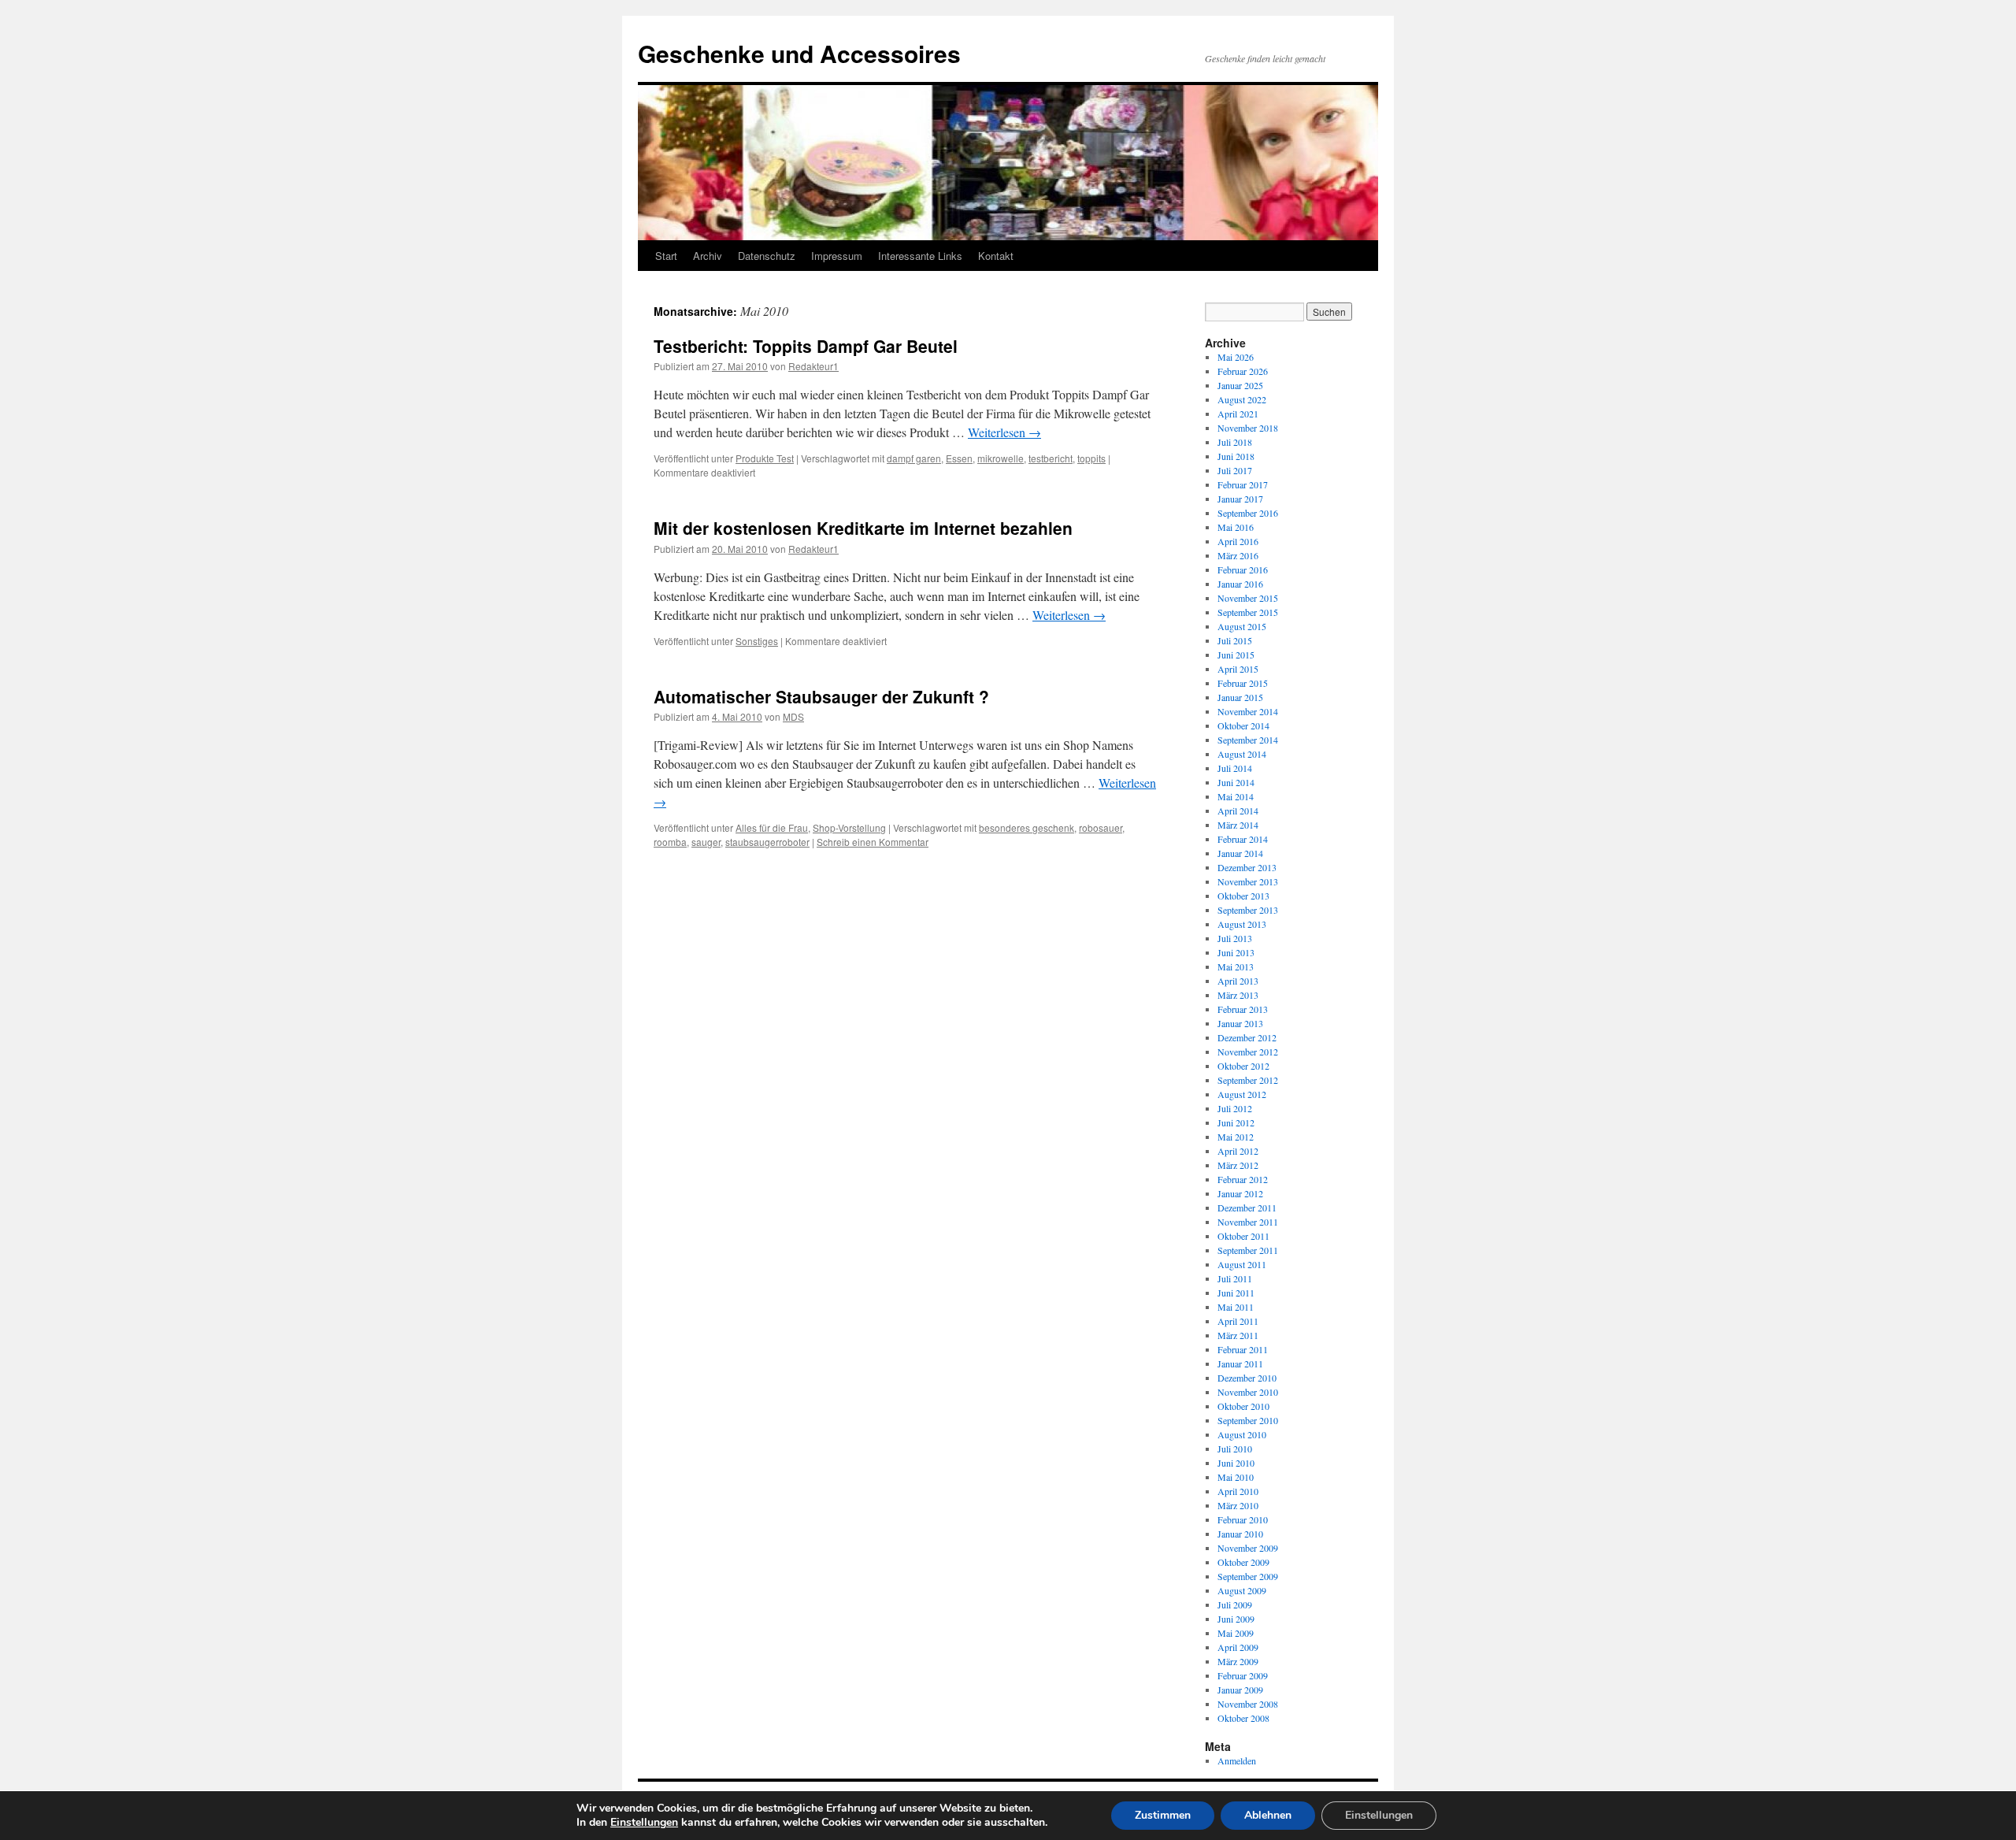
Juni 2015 (1236, 655)
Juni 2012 (1236, 1122)
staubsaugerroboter (767, 842)
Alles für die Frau (772, 827)
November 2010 (1248, 1392)
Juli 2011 (1235, 1278)
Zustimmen (1163, 1815)
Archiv (708, 256)
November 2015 (1248, 598)
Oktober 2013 (1243, 896)
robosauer (1101, 827)
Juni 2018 (1236, 456)
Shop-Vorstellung (849, 827)
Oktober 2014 (1243, 725)
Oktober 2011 (1243, 1236)
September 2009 (1248, 1576)
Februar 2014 (1243, 839)
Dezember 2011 (1247, 1207)
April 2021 (1238, 414)
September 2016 (1248, 513)
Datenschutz (767, 256)
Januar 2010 (1240, 1534)
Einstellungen (644, 1823)
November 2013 (1248, 881)
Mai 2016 (1236, 527)
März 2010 (1238, 1505)
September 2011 (1248, 1250)
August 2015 (1242, 626)
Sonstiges (757, 641)
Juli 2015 (1235, 640)
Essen (959, 458)
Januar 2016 (1240, 584)
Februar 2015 (1243, 683)
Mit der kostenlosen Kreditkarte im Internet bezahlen (863, 528)
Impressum (837, 256)
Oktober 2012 (1243, 1066)
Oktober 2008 (1243, 1718)
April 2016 (1238, 541)
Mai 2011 (1236, 1307)
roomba (670, 842)
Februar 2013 (1243, 1009)
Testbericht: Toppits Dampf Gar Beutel (806, 346)
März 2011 (1238, 1335)
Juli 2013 (1235, 938)
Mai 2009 (1236, 1633)
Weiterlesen (1004, 432)
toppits (1091, 458)
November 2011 (1248, 1222)
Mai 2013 (1236, 966)
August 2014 (1242, 754)
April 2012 (1238, 1151)
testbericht (1051, 458)
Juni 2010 (1236, 1463)
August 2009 (1242, 1590)
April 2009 (1238, 1647)
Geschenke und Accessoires (799, 53)
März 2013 (1238, 995)
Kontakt (996, 256)
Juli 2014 (1235, 768)
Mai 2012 (1236, 1137)
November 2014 (1248, 711)
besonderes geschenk (1027, 827)
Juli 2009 (1235, 1604)
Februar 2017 (1243, 484)
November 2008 (1248, 1704)
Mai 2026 (1236, 357)
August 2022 (1242, 399)
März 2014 (1238, 825)
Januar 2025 (1240, 385)
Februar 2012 (1243, 1179)
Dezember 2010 (1247, 1378)
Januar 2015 (1240, 697)
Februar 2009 (1243, 1675)
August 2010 (1242, 1434)
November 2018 (1248, 428)
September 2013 (1248, 910)
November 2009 (1248, 1548)
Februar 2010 (1243, 1519)
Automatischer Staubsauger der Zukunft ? (821, 696)
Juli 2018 (1235, 442)
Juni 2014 (1236, 782)
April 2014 (1238, 811)
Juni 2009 (1236, 1619)
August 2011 (1242, 1264)
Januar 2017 (1240, 499)
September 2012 (1248, 1080)
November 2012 (1248, 1052)
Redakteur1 (813, 366)
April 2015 (1238, 669)
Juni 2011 (1236, 1293)
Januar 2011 (1240, 1363)
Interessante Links (920, 256)
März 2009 (1238, 1661)
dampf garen (914, 458)
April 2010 (1238, 1491)
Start (666, 256)
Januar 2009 (1240, 1690)
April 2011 (1238, 1321)
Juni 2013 (1236, 952)
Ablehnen (1268, 1815)
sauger (706, 842)
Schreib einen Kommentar (873, 842)
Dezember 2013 (1247, 867)
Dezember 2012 (1247, 1037)
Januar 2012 (1240, 1193)
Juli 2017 (1235, 470)
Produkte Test (765, 458)
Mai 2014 (1236, 796)
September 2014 (1248, 740)
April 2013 (1238, 981)
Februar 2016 (1243, 569)
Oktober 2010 (1243, 1406)
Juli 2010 (1235, 1449)
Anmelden (1237, 1760)
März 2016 (1238, 555)
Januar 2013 (1240, 1023)
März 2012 (1238, 1165)
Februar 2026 (1243, 371)
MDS (793, 716)
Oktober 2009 (1243, 1562)
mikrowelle (1001, 458)
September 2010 (1248, 1420)
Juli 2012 (1235, 1108)
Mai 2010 (1236, 1477)
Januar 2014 (1240, 853)
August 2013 (1242, 924)
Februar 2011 (1243, 1349)
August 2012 (1242, 1094)
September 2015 (1248, 612)
